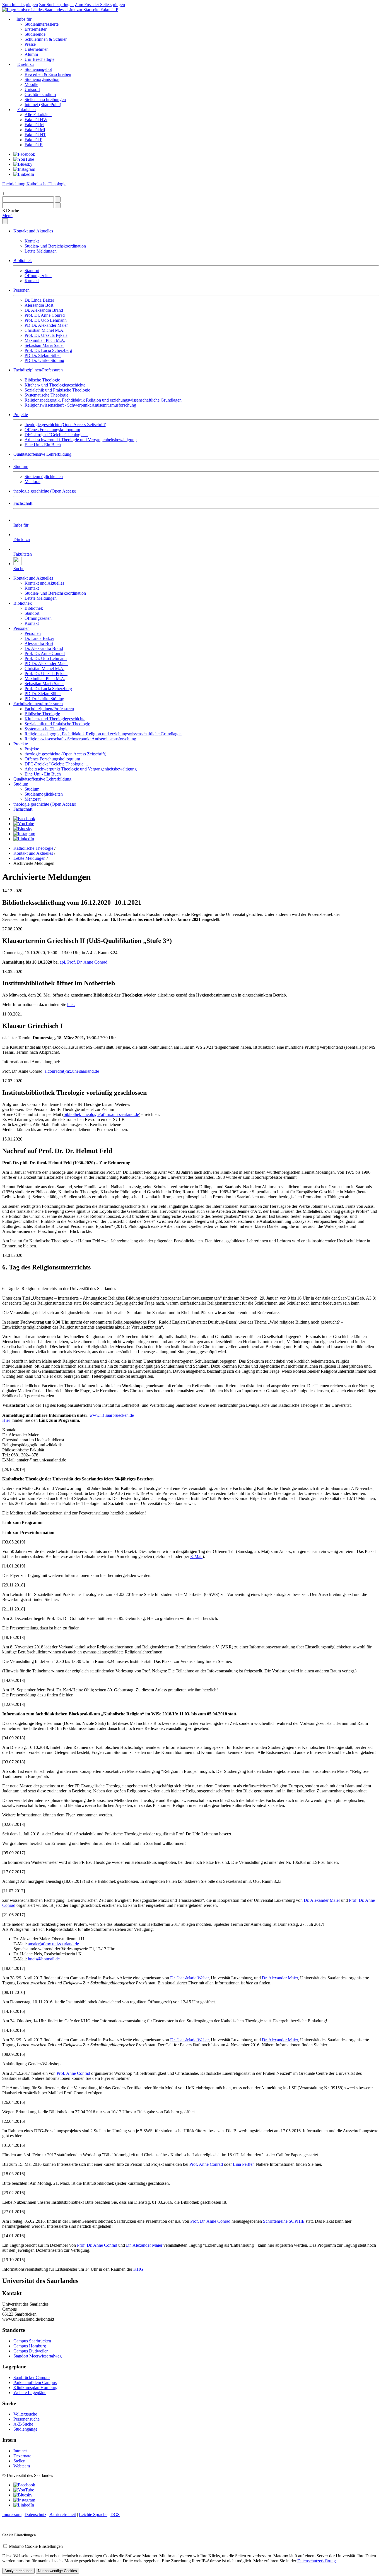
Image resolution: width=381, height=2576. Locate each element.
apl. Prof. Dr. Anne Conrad (84, 962)
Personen (21, 290)
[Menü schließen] (5, 221)
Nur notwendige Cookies (57, 2571)
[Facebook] (24, 154)
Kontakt (32, 241)
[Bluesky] (23, 164)
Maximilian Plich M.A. (45, 340)
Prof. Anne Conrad (73, 2073)
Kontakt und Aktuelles (33, 231)
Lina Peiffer (243, 2164)
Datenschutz (35, 2514)
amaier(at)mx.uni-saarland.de (53, 1944)
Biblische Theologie (42, 380)
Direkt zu (26, 64)
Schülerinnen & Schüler (46, 39)
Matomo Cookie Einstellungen (36, 2546)
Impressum (12, 2514)
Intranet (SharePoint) (43, 105)
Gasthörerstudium (40, 94)
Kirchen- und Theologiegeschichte (55, 385)
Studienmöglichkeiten (44, 476)
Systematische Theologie (46, 395)
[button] (11, 211)
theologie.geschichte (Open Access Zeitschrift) (65, 425)
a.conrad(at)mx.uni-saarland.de (72, 1071)
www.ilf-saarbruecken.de (112, 1415)
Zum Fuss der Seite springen (100, 5)
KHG (138, 2269)
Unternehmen (37, 49)
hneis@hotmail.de (44, 1959)
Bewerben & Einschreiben (48, 74)
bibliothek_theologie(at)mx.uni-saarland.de (101, 1114)
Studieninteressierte (42, 24)
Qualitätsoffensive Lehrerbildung (42, 454)
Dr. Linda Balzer (39, 300)
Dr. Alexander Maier (322, 1900)
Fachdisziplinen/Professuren (38, 370)
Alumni (31, 54)
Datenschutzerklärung (317, 2561)
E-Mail (196, 1556)
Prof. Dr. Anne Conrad (45, 315)
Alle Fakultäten (38, 115)
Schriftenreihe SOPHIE (283, 2221)
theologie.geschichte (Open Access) (45, 491)
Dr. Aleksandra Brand (44, 310)
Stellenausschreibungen (45, 99)
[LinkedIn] (24, 174)
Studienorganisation (42, 79)
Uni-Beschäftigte (39, 59)
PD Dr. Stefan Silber (43, 355)
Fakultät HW (36, 120)
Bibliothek (23, 261)
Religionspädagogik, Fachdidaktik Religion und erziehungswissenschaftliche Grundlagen (103, 400)
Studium (21, 466)
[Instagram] (24, 169)
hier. (71, 1004)
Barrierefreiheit (63, 2514)
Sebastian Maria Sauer (44, 345)
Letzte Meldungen (41, 251)
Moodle (31, 84)
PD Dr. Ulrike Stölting (44, 360)
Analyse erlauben (18, 2571)
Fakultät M (34, 125)
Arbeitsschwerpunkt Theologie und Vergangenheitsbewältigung (81, 440)
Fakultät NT (35, 135)
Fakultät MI (35, 130)
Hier (7, 1420)
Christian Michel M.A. (44, 330)
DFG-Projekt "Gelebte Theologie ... (56, 435)
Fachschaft (23, 503)
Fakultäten (26, 110)
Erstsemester (36, 29)
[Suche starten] (58, 199)
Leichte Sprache (93, 2514)
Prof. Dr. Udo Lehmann (46, 320)
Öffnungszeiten (38, 276)
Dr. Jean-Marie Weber (189, 1978)
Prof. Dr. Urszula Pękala (46, 335)
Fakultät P (109, 10)
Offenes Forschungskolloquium (52, 430)
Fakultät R (34, 145)
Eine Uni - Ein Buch (43, 445)
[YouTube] (24, 159)
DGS (115, 2514)
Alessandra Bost (39, 305)
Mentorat (32, 482)
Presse (30, 44)
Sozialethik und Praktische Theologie (57, 390)
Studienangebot (38, 69)
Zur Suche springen (56, 5)
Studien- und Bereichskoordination (55, 246)
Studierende (35, 34)
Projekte (21, 415)
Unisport (32, 89)
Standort (32, 271)
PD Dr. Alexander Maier (46, 325)
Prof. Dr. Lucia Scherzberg (48, 350)
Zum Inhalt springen (20, 5)
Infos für (24, 19)
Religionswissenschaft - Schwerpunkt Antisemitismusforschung (80, 405)
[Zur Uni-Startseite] (51, 10)
